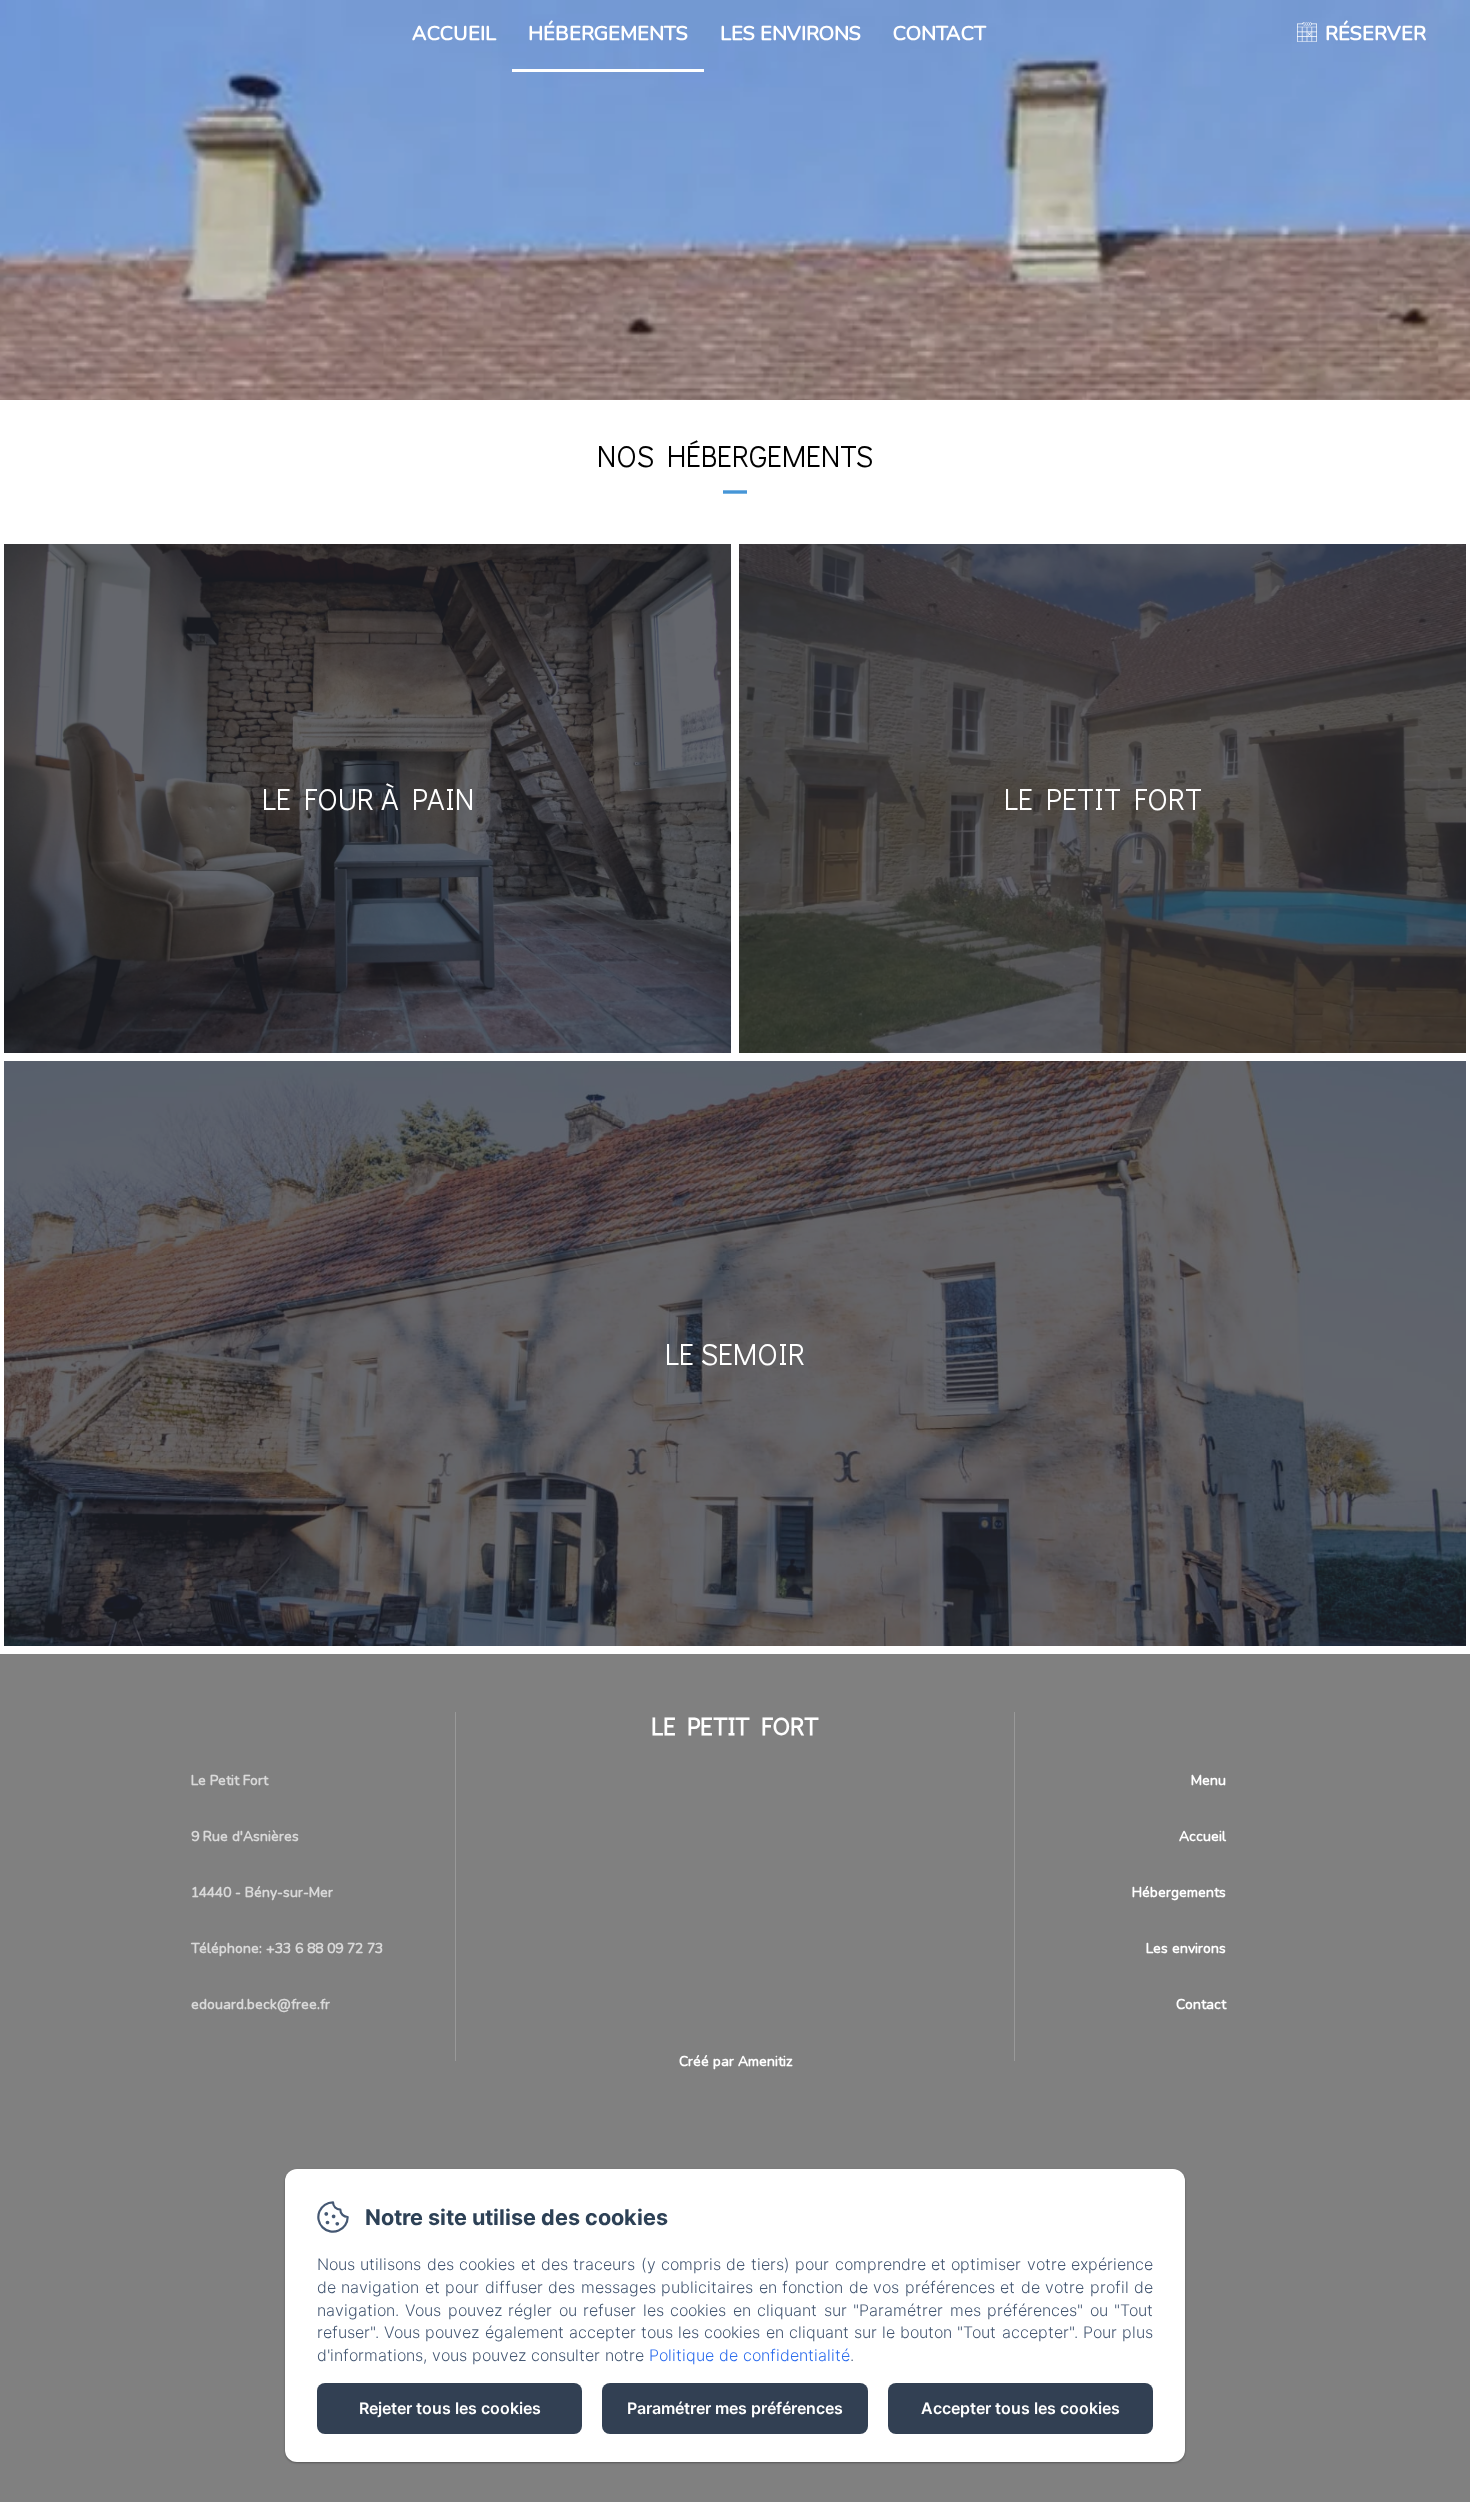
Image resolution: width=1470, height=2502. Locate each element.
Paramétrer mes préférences (735, 2408)
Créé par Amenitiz (735, 2061)
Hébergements (608, 33)
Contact (939, 33)
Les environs (790, 33)
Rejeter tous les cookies (450, 2408)
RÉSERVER (1375, 33)
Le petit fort (735, 1725)
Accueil (454, 33)
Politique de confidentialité (749, 2355)
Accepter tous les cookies (1020, 2408)
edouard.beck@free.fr (260, 2004)
